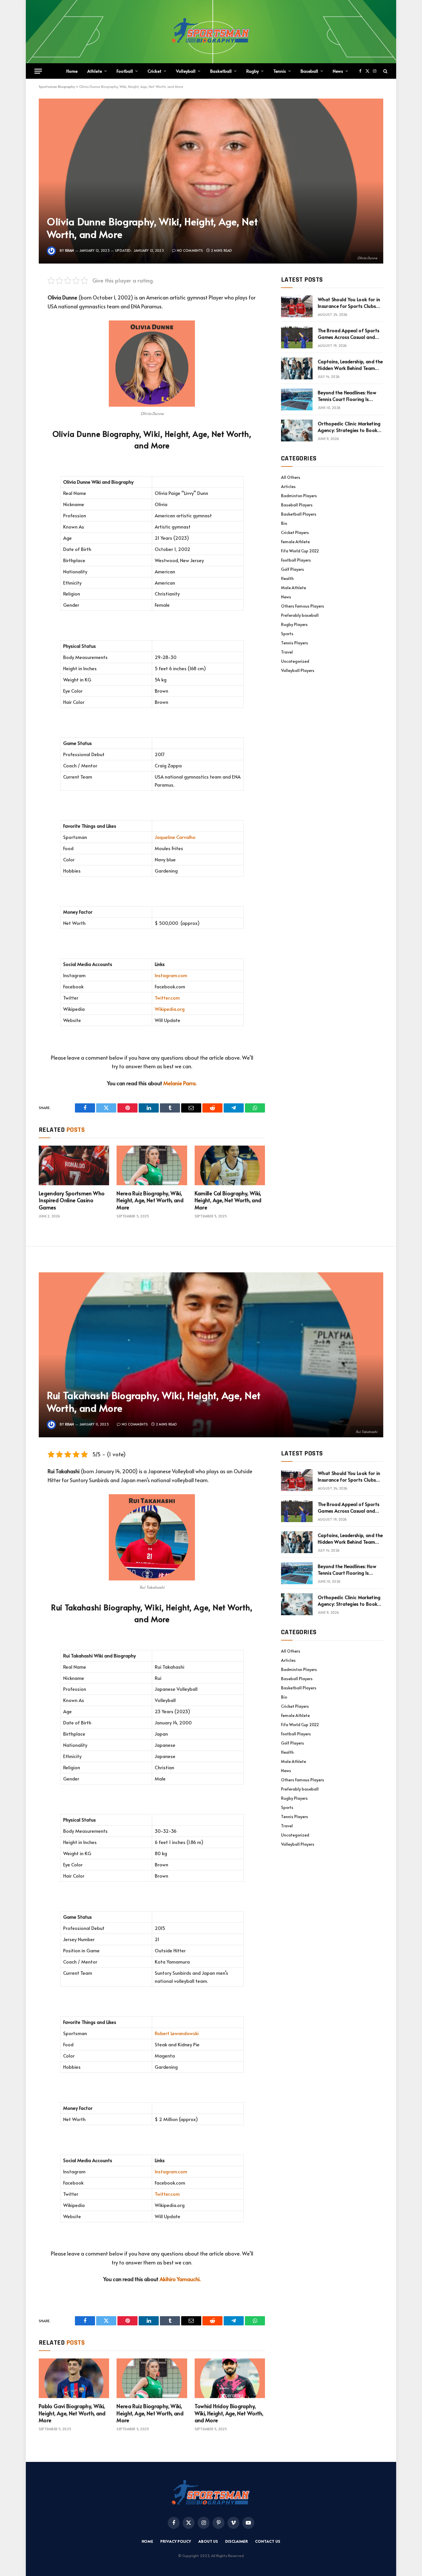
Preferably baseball (300, 615)
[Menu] (38, 71)
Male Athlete (294, 588)
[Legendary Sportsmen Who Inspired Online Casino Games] (74, 1165)
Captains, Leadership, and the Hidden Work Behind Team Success (350, 365)
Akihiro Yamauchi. (180, 2279)
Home (72, 71)
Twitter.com (167, 998)
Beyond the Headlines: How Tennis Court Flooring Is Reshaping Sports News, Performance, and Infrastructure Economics (347, 396)
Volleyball (186, 71)
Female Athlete (295, 542)
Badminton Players (299, 496)
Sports (287, 634)
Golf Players (293, 569)
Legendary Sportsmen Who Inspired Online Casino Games (72, 1200)
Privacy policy (176, 2541)
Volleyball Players (298, 670)
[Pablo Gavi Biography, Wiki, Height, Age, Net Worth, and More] (74, 2378)
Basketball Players (299, 514)
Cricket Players (295, 532)
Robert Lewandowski (177, 2033)
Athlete (95, 71)
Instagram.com (171, 975)
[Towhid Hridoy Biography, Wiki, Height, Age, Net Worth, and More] (230, 2378)
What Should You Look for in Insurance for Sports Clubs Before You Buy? (349, 303)
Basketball (221, 71)
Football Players (296, 560)
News (338, 71)
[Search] (385, 71)
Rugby (252, 71)
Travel (287, 652)
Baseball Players (297, 505)
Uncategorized (295, 661)
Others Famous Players (303, 606)
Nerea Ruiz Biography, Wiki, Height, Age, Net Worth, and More (150, 1200)
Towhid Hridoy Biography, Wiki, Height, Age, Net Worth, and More (229, 2413)
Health (287, 578)
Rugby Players (294, 624)
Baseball (309, 71)
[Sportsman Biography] (211, 32)
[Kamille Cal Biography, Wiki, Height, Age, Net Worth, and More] (230, 1165)
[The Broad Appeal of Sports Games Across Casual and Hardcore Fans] (297, 337)
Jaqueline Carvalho (175, 837)
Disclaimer (237, 2541)
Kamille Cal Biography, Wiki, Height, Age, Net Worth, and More (228, 1200)
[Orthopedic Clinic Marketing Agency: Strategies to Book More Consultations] (297, 431)
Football (125, 71)
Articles (288, 486)
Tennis (280, 71)
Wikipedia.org (170, 1009)
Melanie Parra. (180, 1083)
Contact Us (268, 2541)
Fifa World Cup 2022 (300, 551)
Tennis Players (295, 643)
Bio (284, 523)
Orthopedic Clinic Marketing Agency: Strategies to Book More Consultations (349, 427)
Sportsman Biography (57, 87)
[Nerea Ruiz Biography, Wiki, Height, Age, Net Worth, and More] (152, 1165)
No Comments (190, 250)
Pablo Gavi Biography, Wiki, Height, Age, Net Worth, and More (72, 2413)
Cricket (154, 71)
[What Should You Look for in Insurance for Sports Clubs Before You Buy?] (297, 306)
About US (208, 2541)
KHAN (70, 250)
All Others (291, 477)
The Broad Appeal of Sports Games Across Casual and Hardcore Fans (349, 334)
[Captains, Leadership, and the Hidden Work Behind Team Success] (297, 368)
